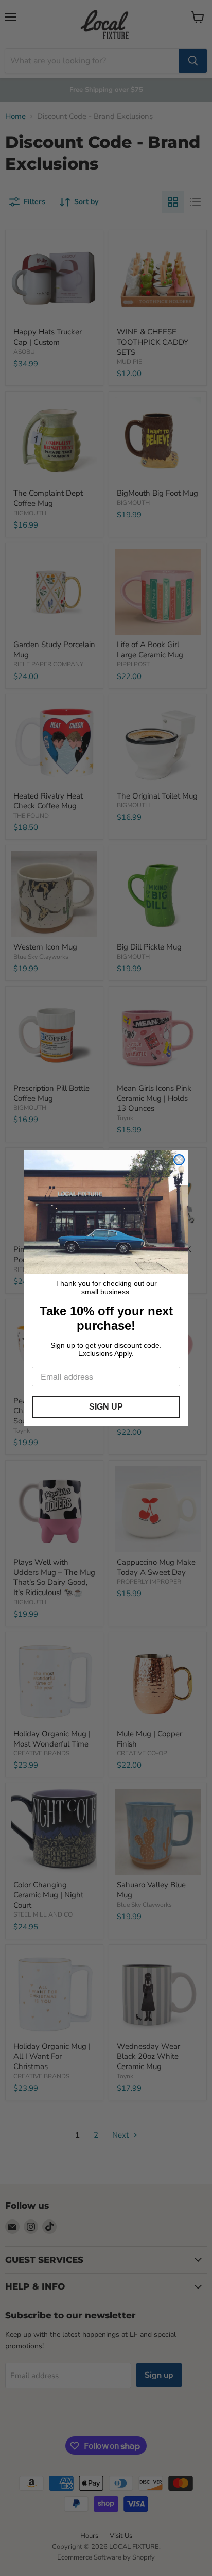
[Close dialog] (179, 1160)
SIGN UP (106, 1407)
